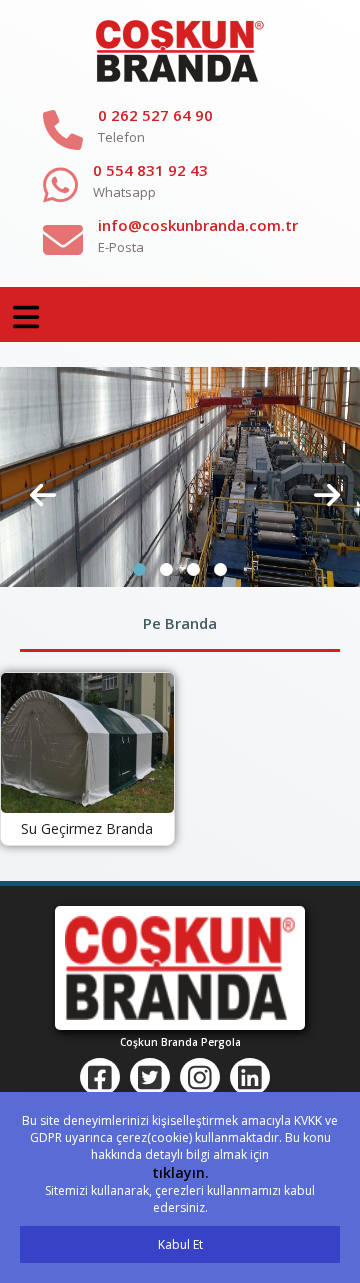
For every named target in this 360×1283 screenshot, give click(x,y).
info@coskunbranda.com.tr (198, 225)
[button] (139, 569)
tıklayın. (180, 1172)
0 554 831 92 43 (150, 170)
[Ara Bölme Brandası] (180, 476)
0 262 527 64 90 (155, 115)
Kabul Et (180, 1244)
